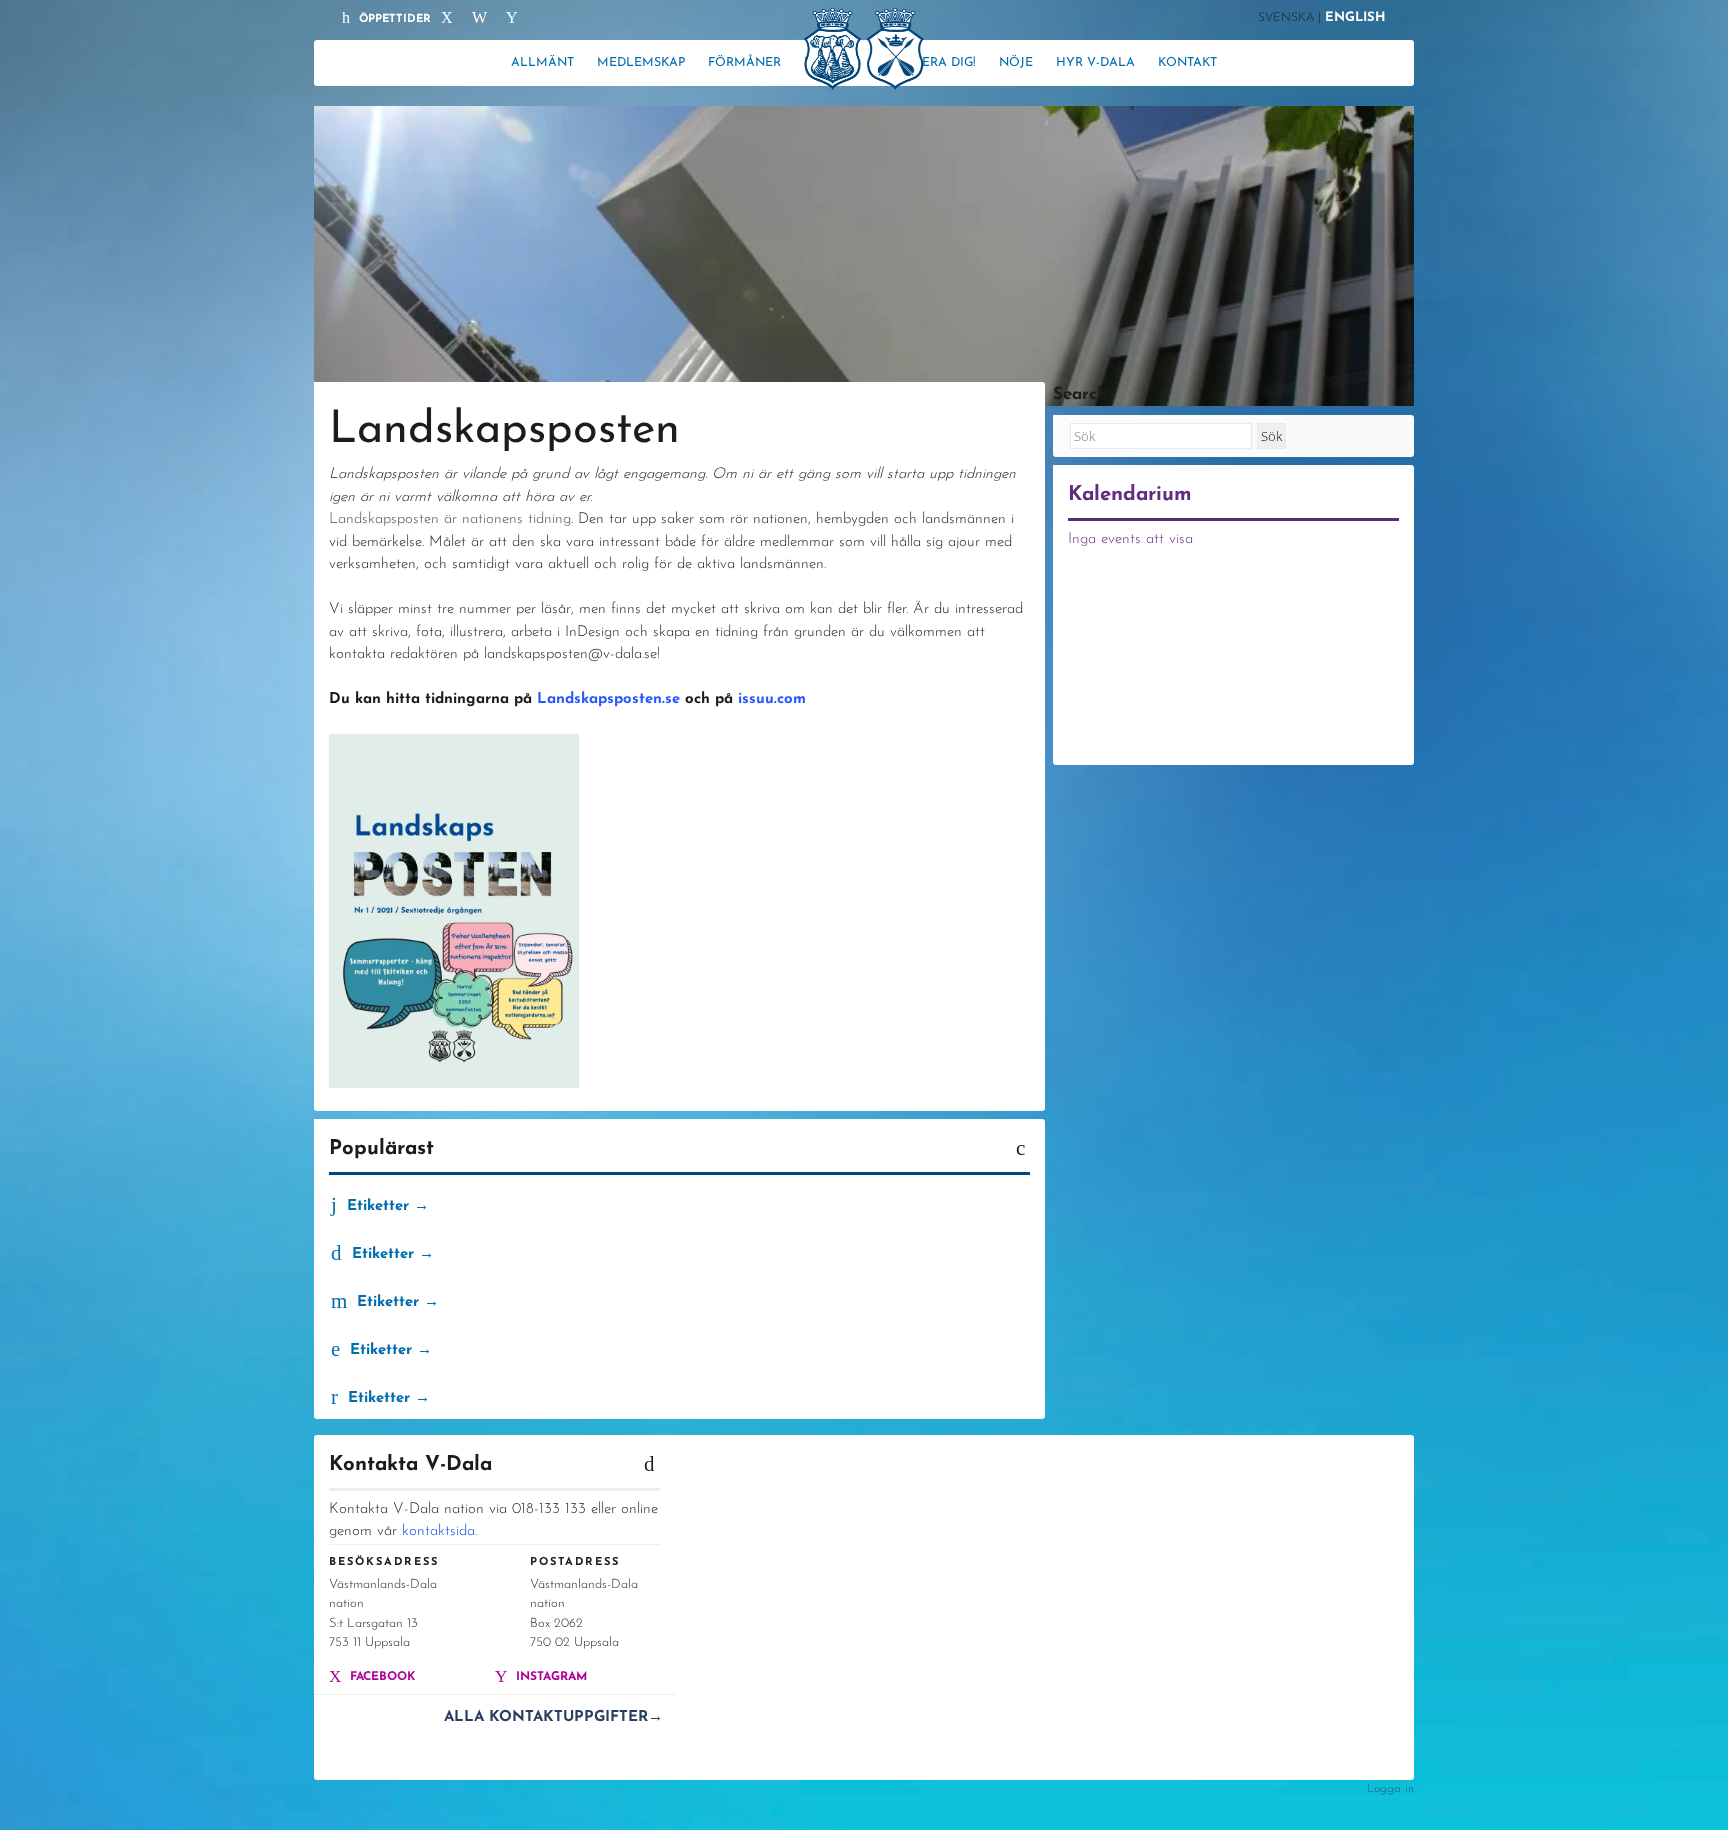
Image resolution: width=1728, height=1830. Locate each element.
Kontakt (1187, 63)
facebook (380, 1677)
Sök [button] (1271, 436)
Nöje (1016, 63)
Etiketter (375, 1206)
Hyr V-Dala (1095, 63)
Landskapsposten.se (608, 699)
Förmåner (744, 63)
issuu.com (772, 699)
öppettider (393, 19)
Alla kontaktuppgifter (553, 1717)
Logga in (1390, 1789)
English (1355, 17)
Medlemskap (641, 63)
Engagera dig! (926, 63)
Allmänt (542, 63)
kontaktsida (438, 1531)
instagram (549, 1677)
